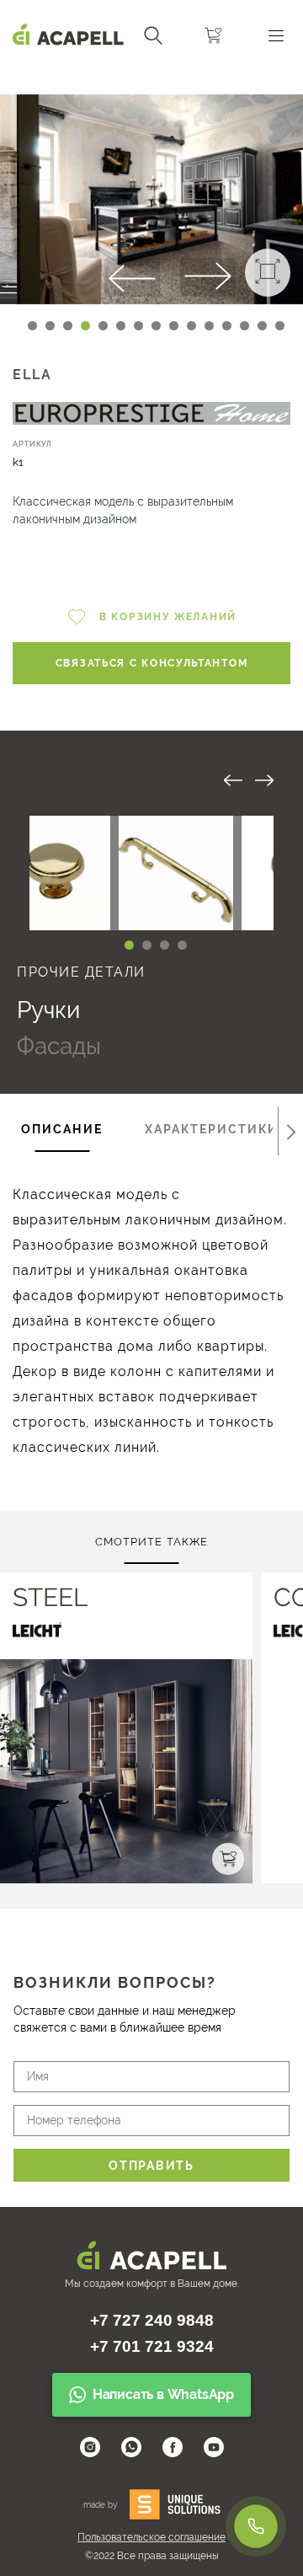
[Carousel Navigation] (151, 78)
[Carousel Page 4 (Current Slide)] (85, 326)
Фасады (59, 1046)
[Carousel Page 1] (32, 326)
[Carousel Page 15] (280, 326)
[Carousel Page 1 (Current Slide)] (129, 945)
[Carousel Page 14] (262, 326)
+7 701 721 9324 (152, 2346)
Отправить (151, 2166)
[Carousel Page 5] (103, 326)
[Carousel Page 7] (138, 326)
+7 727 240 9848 (152, 2320)
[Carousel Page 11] (209, 326)
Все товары (142, 779)
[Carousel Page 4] (182, 945)
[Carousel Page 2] (50, 326)
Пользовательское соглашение (151, 2537)
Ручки (48, 1010)
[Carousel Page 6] (121, 326)
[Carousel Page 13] (245, 326)
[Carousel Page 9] (174, 326)
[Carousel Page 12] (227, 326)
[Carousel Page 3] (68, 326)
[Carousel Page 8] (156, 326)
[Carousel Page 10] (191, 326)
